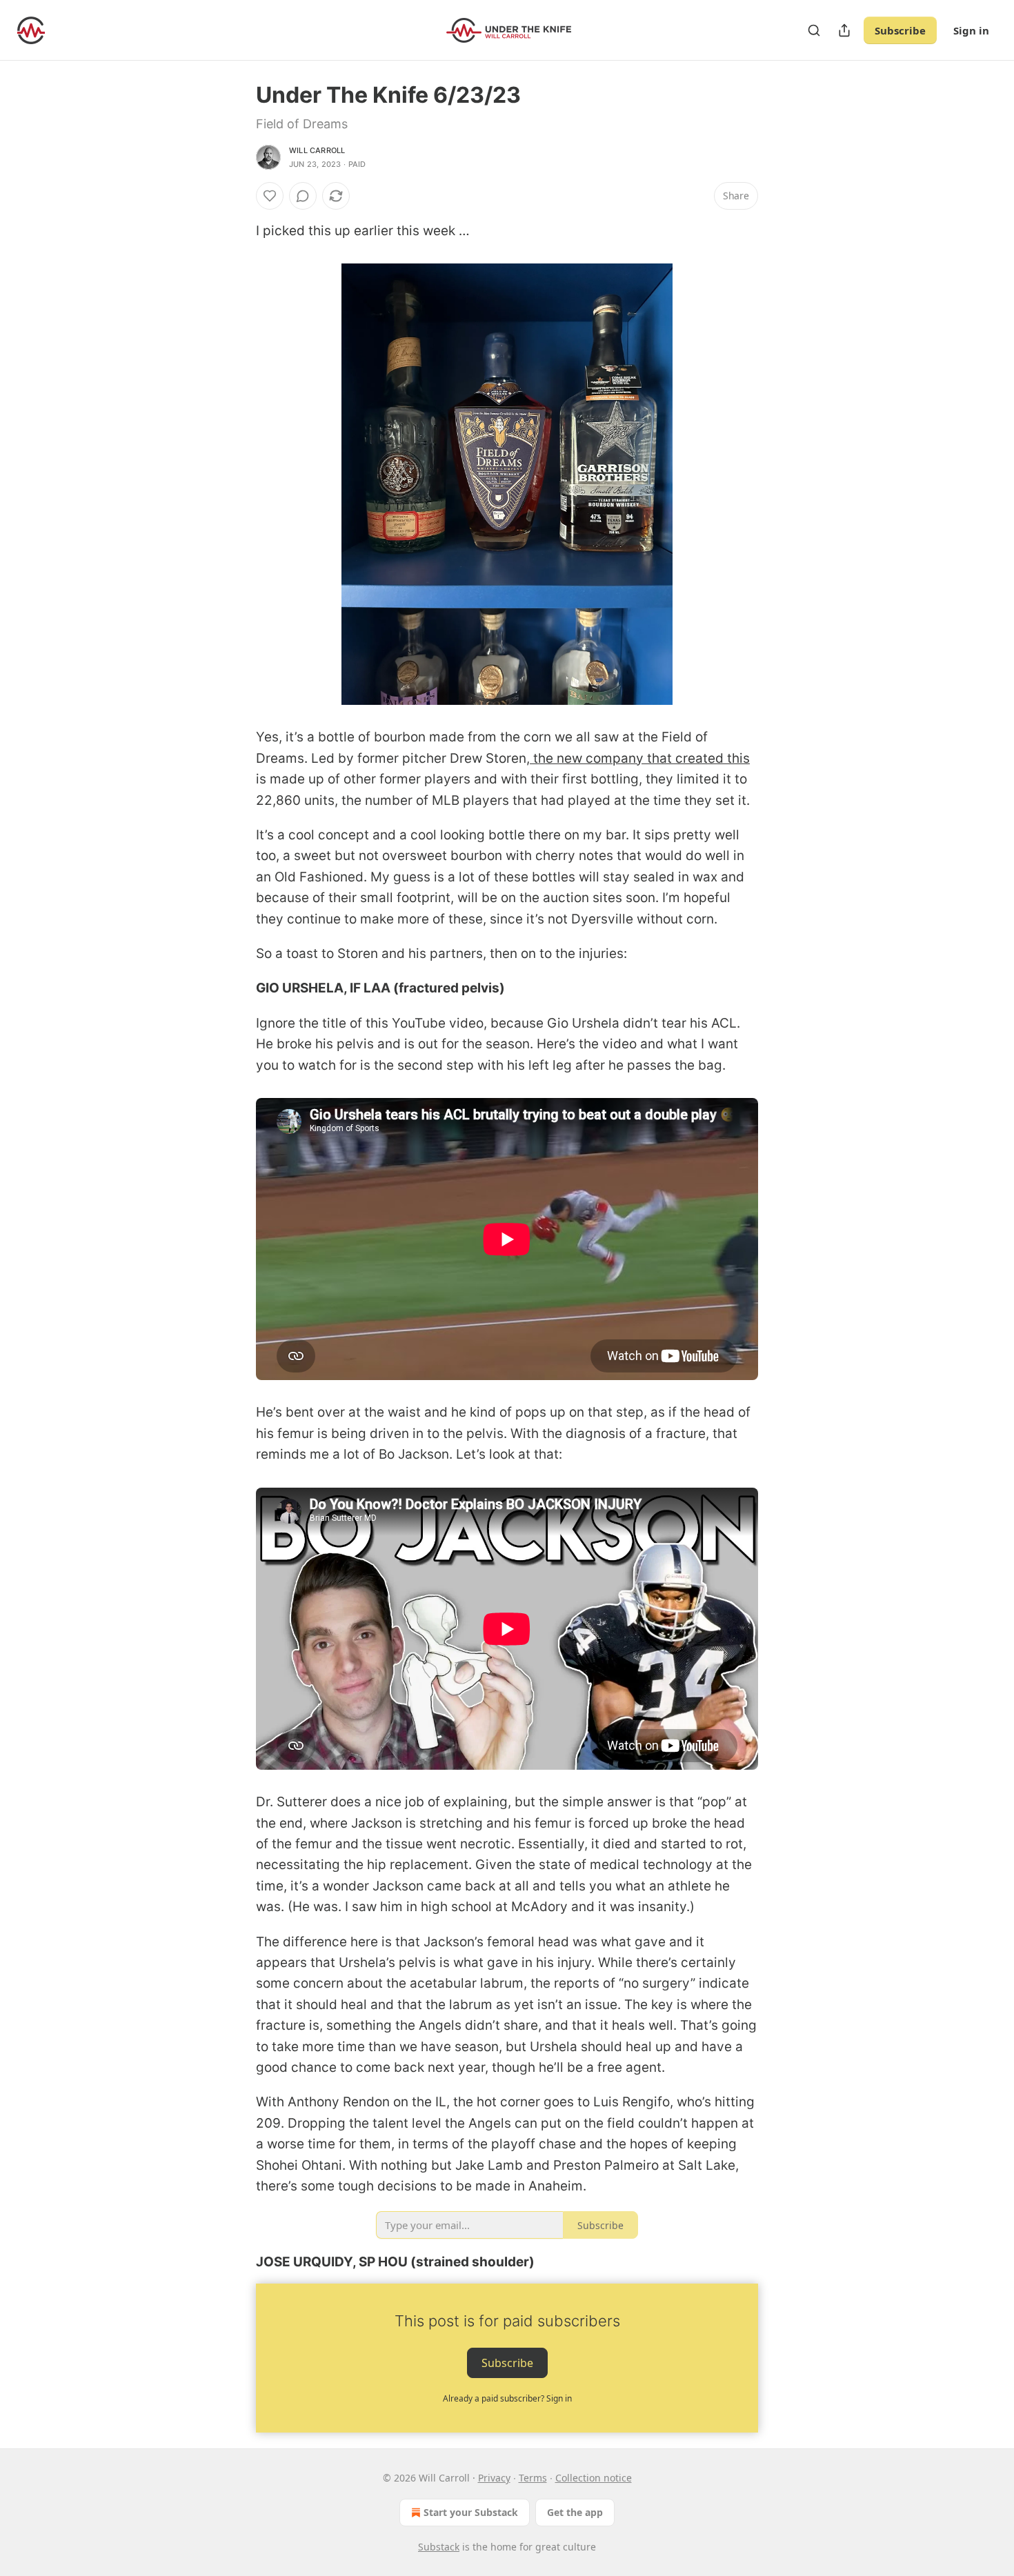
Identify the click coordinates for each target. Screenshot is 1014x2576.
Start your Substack (471, 2512)
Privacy (494, 2478)
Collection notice (594, 2478)
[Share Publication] (844, 30)
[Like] (270, 196)
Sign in (971, 30)
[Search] (814, 30)
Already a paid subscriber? (507, 2398)
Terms (533, 2478)
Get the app (575, 2512)
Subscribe (900, 30)
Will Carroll (317, 150)
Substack (439, 2547)
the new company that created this (640, 758)
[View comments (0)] (303, 196)
